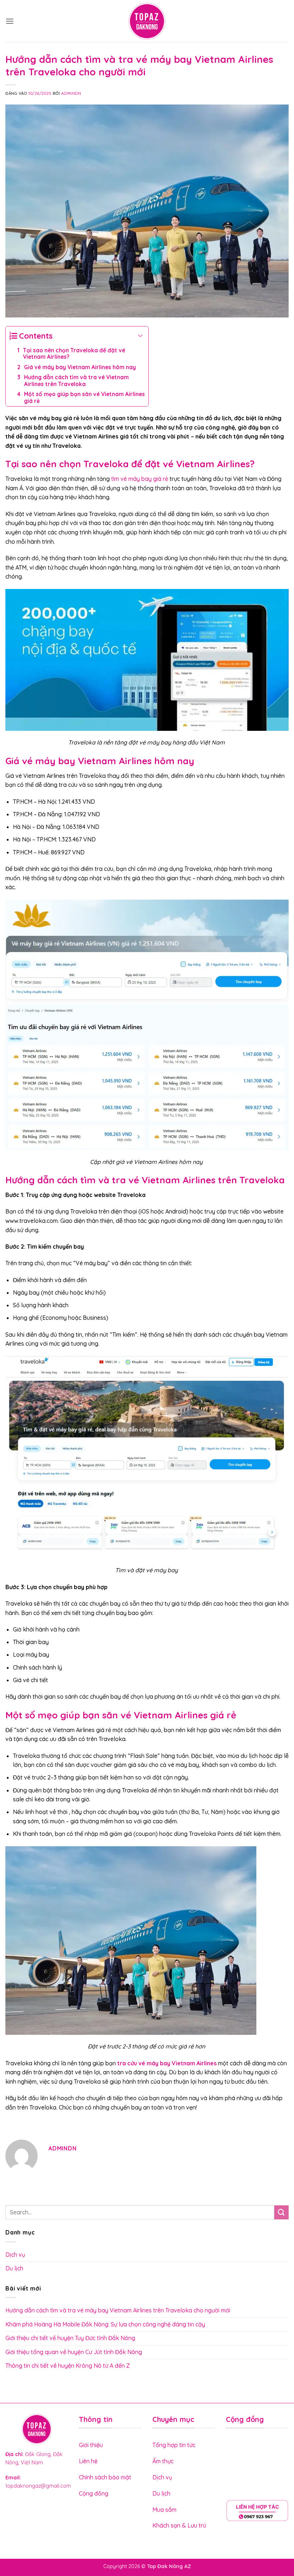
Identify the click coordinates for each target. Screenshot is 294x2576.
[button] (10, 21)
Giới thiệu (91, 2445)
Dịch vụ (15, 2255)
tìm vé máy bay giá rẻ (140, 479)
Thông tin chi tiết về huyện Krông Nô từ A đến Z (68, 2366)
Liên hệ (89, 2461)
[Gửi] (281, 2212)
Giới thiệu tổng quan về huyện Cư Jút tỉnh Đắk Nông (74, 2352)
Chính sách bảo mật (105, 2477)
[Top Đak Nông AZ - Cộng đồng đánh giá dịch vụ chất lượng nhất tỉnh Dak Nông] (147, 21)
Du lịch (14, 2268)
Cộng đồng (94, 2493)
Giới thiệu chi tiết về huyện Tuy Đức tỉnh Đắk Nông (71, 2338)
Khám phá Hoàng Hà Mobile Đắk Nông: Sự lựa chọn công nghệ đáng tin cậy (105, 2324)
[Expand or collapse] (140, 336)
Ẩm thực (163, 2461)
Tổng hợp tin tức (175, 2445)
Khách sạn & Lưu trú (179, 2525)
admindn (71, 93)
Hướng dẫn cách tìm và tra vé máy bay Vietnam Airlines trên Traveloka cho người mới (118, 2310)
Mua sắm (164, 2510)
